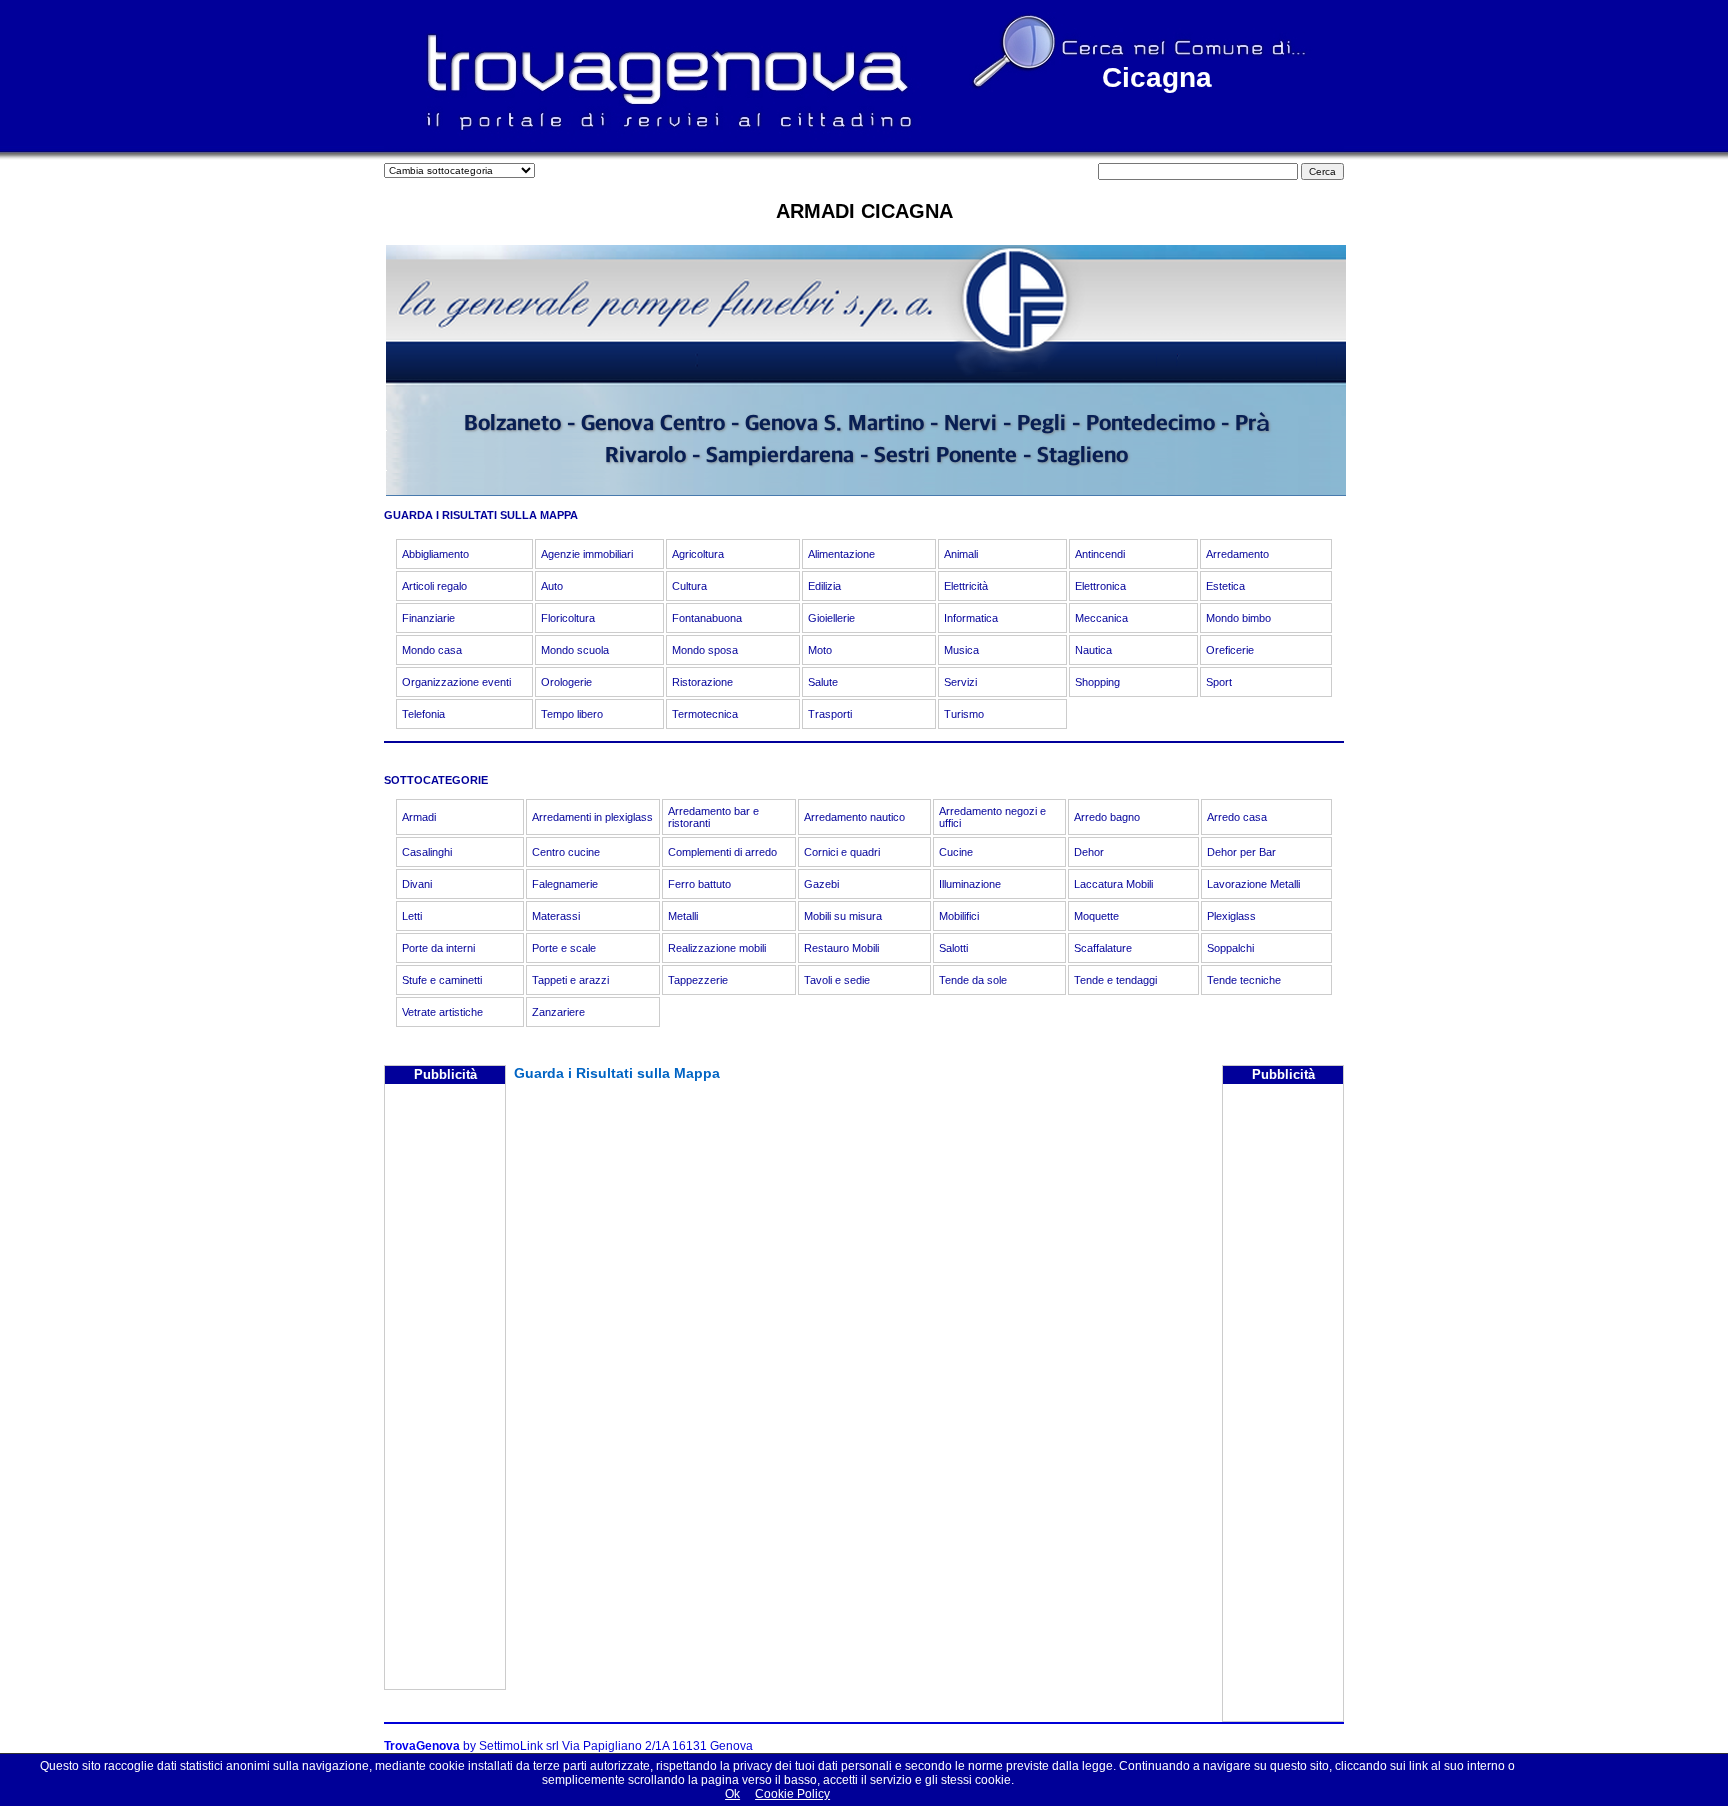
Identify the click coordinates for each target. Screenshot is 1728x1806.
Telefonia (423, 714)
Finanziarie (428, 618)
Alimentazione (841, 554)
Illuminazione (970, 884)
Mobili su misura (843, 916)
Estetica (1225, 586)
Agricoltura (698, 554)
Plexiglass (1231, 916)
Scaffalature (1103, 948)
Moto (820, 650)
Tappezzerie (698, 980)
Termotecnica (705, 714)
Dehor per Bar (1241, 852)
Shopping (1097, 682)
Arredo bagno (1107, 817)
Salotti (953, 948)
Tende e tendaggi (1115, 980)
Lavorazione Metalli (1253, 884)
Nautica (1093, 650)
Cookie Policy (792, 1794)
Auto (552, 586)
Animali (961, 554)
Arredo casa (1237, 817)
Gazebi (821, 884)
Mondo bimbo (1238, 618)
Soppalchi (1230, 948)
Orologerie (566, 682)
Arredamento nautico (854, 817)
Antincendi (1100, 554)
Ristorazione (702, 682)
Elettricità (966, 586)
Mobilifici (959, 916)
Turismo (964, 714)
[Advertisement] (445, 1389)
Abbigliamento (435, 554)
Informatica (971, 618)
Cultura (689, 586)
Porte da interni (438, 948)
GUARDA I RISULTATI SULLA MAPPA (481, 515)
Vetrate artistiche (442, 1012)
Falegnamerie (565, 884)
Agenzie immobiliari (587, 554)
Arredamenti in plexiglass (592, 817)
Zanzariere (558, 1012)
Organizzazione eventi (456, 682)
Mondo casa (432, 650)
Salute (823, 682)
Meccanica (1101, 618)
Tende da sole (973, 980)
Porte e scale (564, 948)
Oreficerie (1230, 650)
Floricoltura (568, 618)
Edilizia (824, 586)
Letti (412, 916)
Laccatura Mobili (1113, 884)
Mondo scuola (575, 650)
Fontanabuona (707, 618)
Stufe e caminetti (442, 980)
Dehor (1089, 852)
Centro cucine (566, 852)
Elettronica (1100, 586)
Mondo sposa (705, 650)
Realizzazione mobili (717, 948)
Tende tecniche (1244, 980)
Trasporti (830, 714)
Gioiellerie (831, 618)
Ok (732, 1794)
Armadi (419, 817)
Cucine (956, 852)
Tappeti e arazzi (570, 980)
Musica (961, 650)
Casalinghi (427, 852)
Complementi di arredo (722, 852)
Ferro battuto (699, 884)
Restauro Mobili (841, 948)
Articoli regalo (434, 586)
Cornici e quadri (842, 852)
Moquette (1096, 916)
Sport (1219, 682)
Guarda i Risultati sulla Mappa (617, 1073)
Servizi (960, 682)
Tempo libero (572, 714)
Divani (417, 884)
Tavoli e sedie (837, 980)
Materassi (556, 916)
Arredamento (1237, 554)
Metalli (683, 916)
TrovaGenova (422, 1746)
